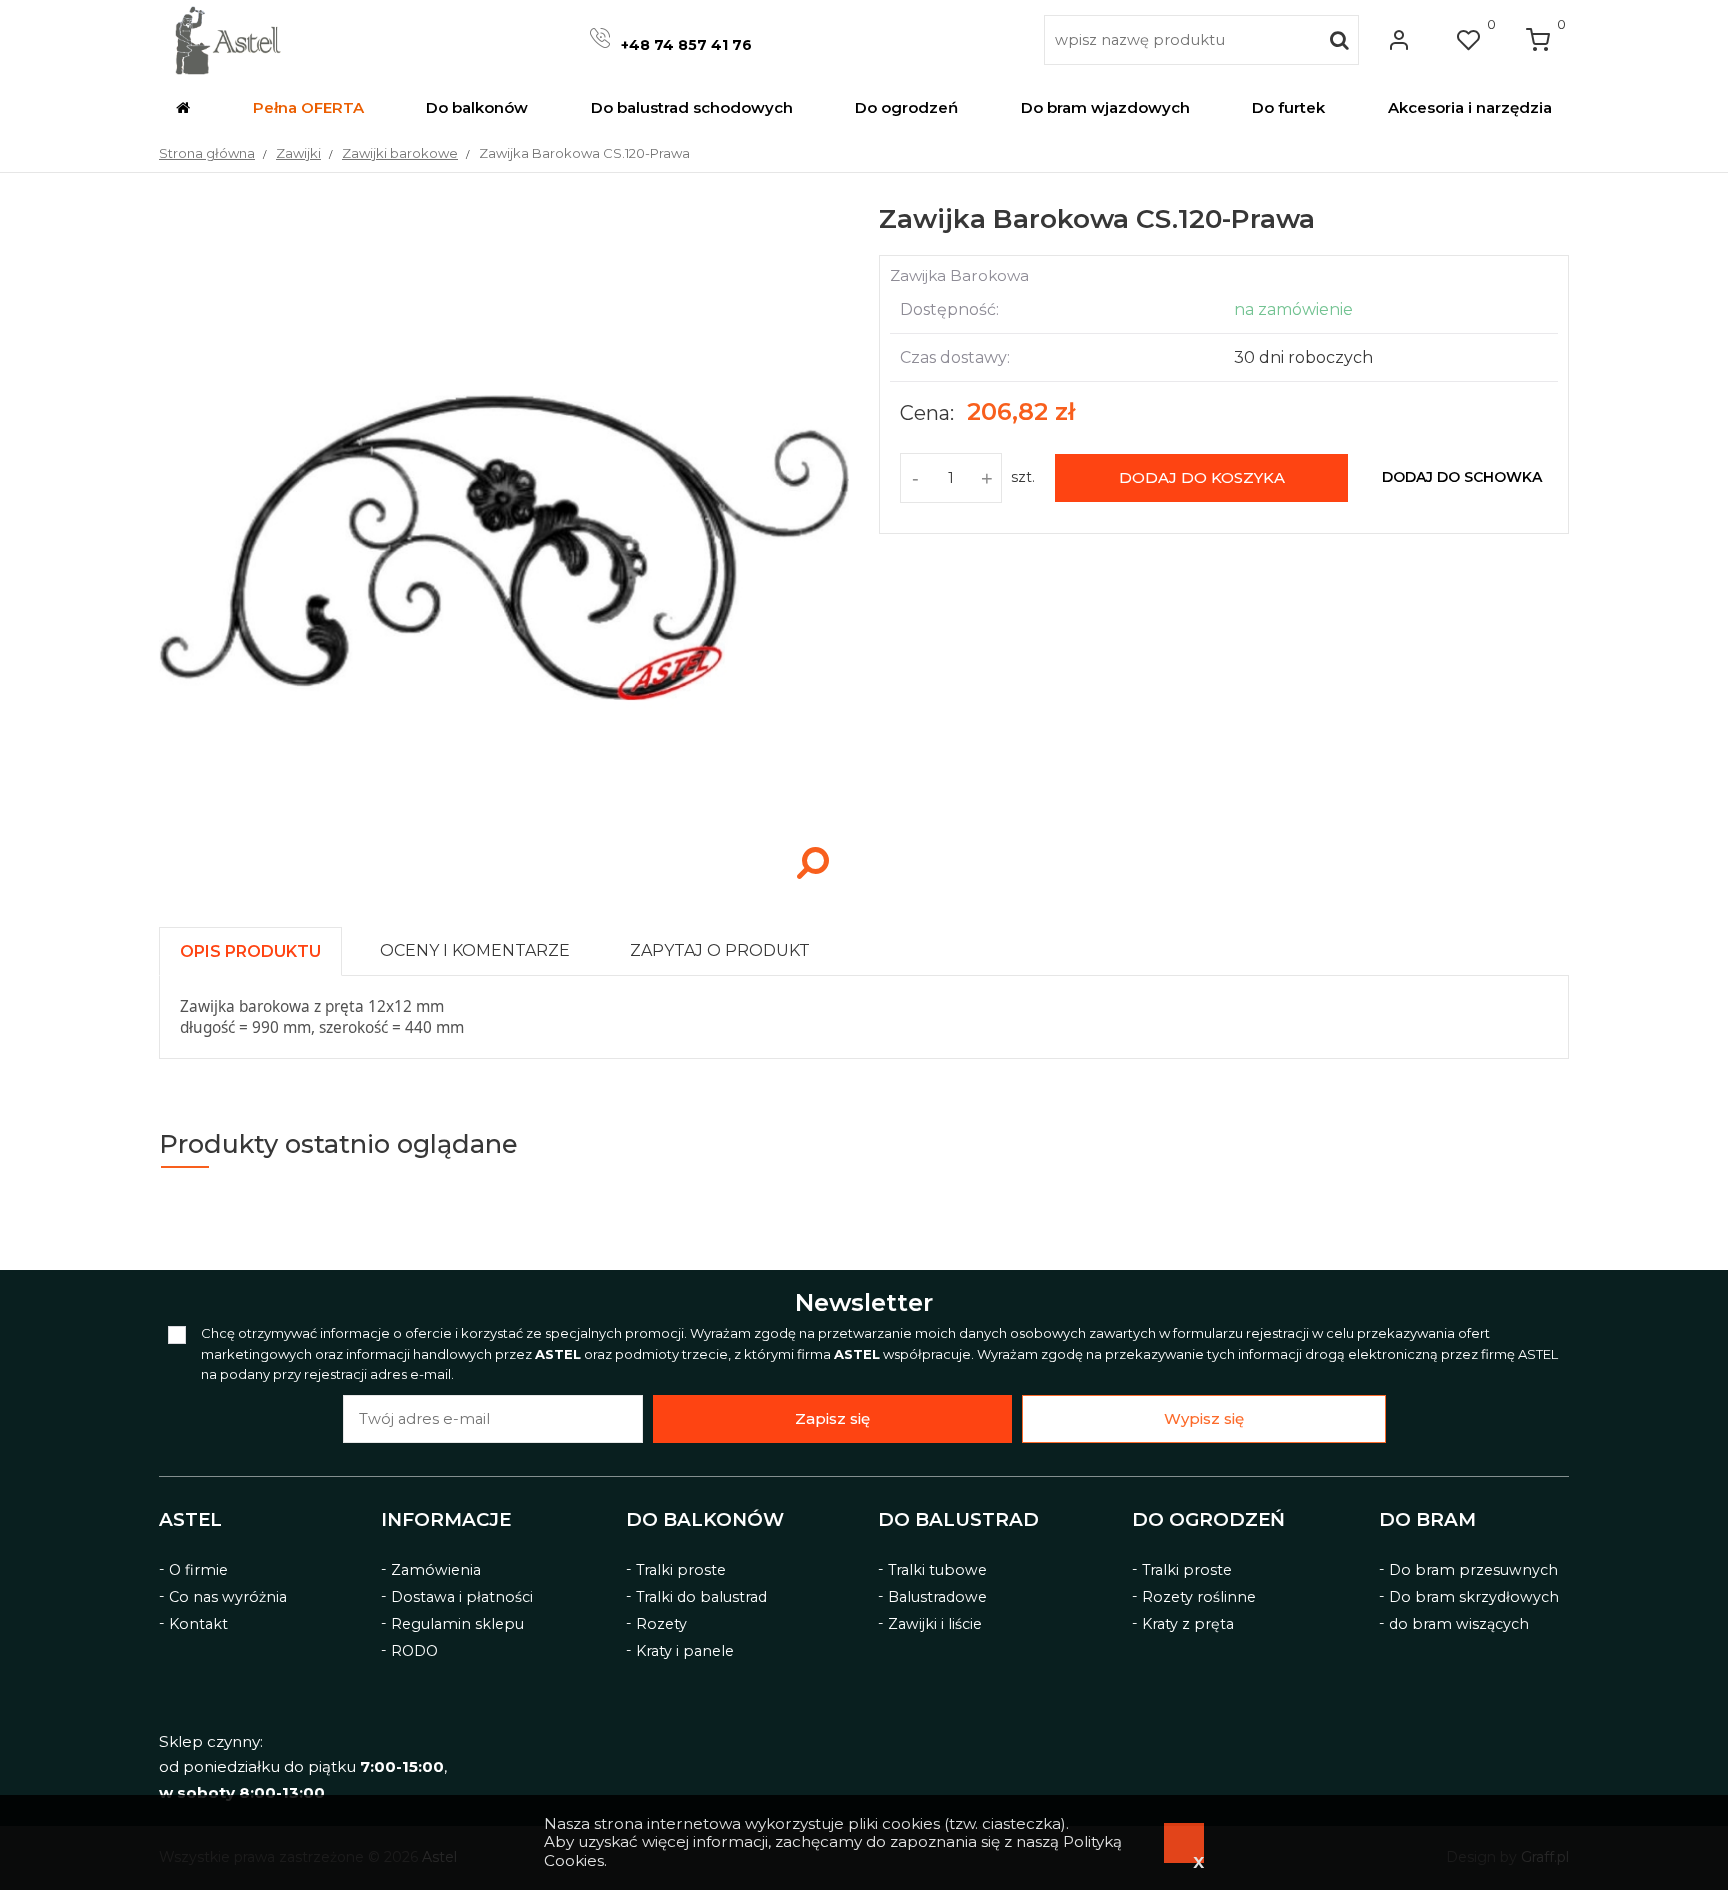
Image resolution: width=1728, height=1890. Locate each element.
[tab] (259, 946)
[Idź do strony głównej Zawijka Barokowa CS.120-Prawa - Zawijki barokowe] (227, 40)
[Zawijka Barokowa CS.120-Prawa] (504, 888)
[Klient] (1399, 40)
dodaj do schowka (1462, 477)
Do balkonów (705, 1520)
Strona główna (207, 153)
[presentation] (250, 951)
